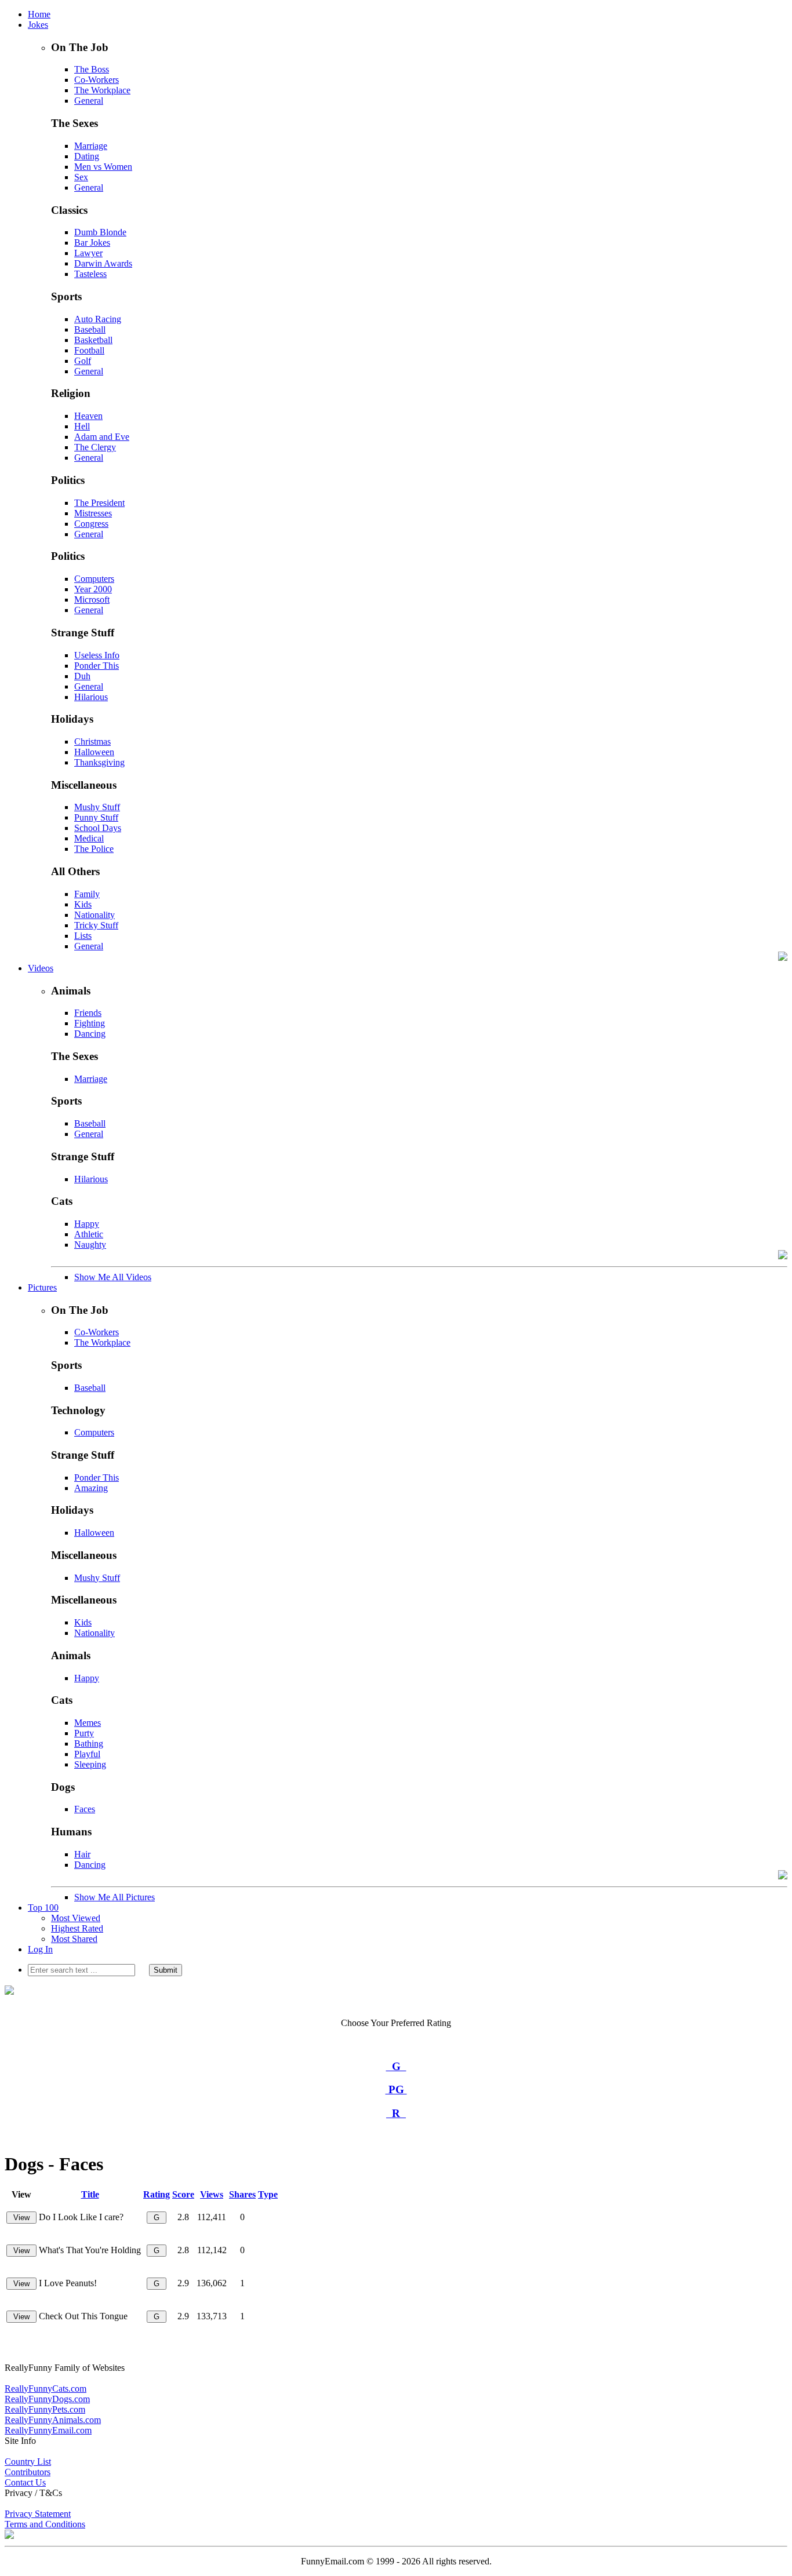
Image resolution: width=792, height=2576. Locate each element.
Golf (83, 361)
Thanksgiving (99, 762)
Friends (88, 1013)
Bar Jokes (92, 243)
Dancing (90, 1034)
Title (90, 2194)
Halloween (94, 752)
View (21, 2218)
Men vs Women (103, 167)
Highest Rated (77, 1928)
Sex (81, 177)
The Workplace (102, 90)
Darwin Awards (103, 263)
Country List (28, 2462)
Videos (41, 968)
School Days (98, 828)
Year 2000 (93, 589)
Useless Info (97, 655)
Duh (82, 676)
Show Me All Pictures (115, 1897)
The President (99, 503)
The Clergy (95, 447)
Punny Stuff (96, 817)
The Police (94, 849)
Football (89, 350)
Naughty (90, 1245)
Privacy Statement (38, 2514)
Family (87, 894)
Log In (40, 1949)
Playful (87, 1754)
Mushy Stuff (97, 807)
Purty (84, 1733)
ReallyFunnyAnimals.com (53, 2420)
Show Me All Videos (113, 1277)
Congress (91, 524)
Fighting (90, 1023)
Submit (166, 1970)
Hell (82, 426)
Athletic (89, 1234)
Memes (88, 1723)
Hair (82, 1854)
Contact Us (25, 2482)
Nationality (95, 915)
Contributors (28, 2472)
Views (212, 2194)
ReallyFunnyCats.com (46, 2389)
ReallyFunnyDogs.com (47, 2399)
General (89, 101)
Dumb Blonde (100, 232)
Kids (83, 904)
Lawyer (88, 253)
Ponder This (97, 666)
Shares (242, 2194)
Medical (89, 838)
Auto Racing (98, 319)
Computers (94, 579)
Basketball (93, 340)
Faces (85, 1809)
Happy (87, 1224)
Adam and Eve (102, 437)
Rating (157, 2194)
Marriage (91, 146)
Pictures (42, 1287)
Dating (87, 156)
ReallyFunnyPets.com (45, 2409)
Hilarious (91, 697)
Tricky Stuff (96, 925)
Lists (83, 936)
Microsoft (92, 600)
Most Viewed (76, 1918)
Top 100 (43, 1908)
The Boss (92, 69)
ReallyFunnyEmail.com (48, 2430)
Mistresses (93, 513)
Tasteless (90, 274)
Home (39, 14)
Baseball (90, 329)
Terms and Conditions (45, 2524)
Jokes (38, 25)
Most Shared (74, 1939)
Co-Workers (97, 80)
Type (268, 2194)
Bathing (89, 1744)
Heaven (88, 416)
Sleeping (90, 1764)
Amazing (91, 1488)
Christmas (92, 742)
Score (183, 2194)
